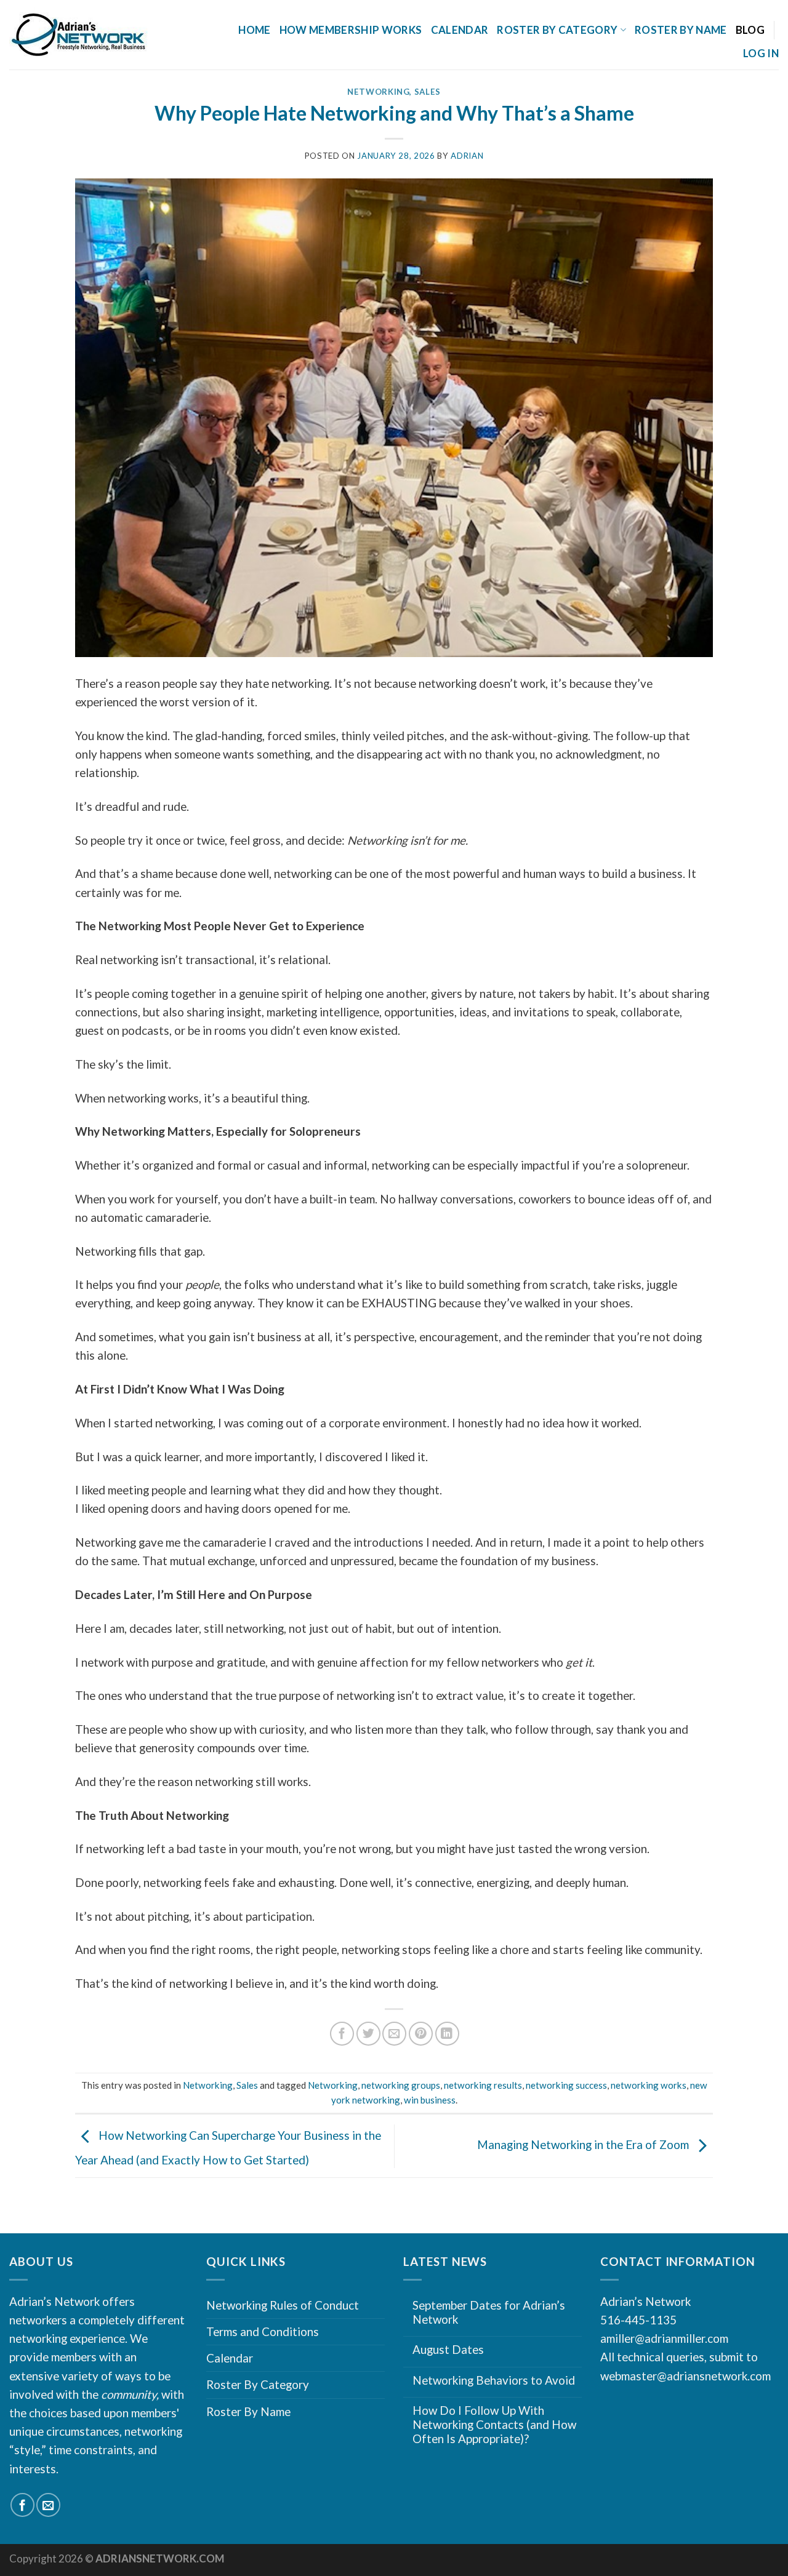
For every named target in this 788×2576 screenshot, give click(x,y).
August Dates (448, 2350)
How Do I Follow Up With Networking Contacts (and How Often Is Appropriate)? (494, 2424)
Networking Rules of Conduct (283, 2305)
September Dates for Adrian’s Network (489, 2312)
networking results (483, 2085)
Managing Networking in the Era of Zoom (584, 2144)
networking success (566, 2085)
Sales (428, 92)
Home (254, 30)
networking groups (401, 2085)
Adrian (467, 156)
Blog (750, 30)
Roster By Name (681, 30)
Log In (761, 53)
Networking (379, 92)
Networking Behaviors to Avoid (494, 2380)
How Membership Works (351, 30)
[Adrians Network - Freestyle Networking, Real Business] (103, 35)
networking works (649, 2085)
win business (430, 2100)
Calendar (460, 30)
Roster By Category (258, 2384)
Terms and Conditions (263, 2331)
